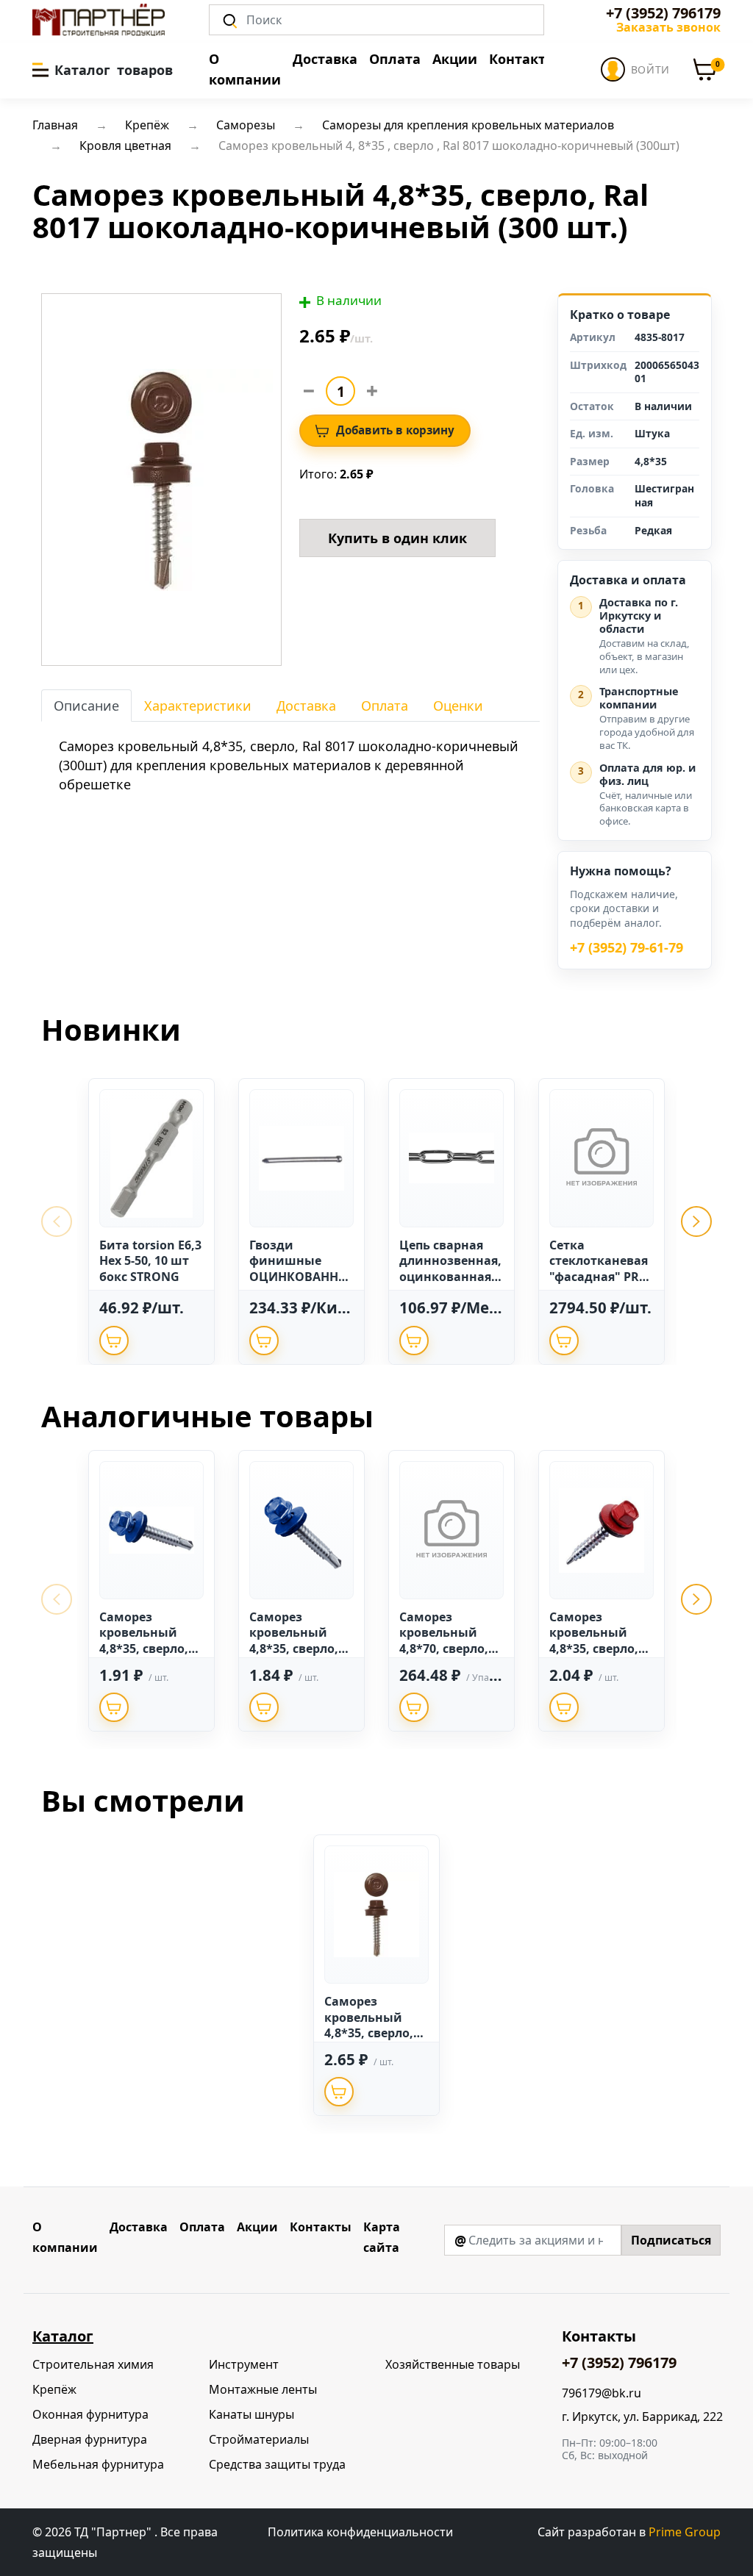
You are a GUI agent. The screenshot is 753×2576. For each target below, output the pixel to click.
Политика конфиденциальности (360, 2532)
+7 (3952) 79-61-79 (627, 948)
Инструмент (244, 2364)
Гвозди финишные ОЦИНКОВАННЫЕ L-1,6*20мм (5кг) (299, 1277)
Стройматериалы (259, 2439)
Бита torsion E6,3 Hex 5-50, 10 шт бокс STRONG (150, 1261)
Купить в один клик (397, 538)
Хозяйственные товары (453, 2364)
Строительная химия (93, 2364)
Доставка (325, 59)
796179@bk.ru (602, 2393)
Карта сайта (382, 2237)
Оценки (458, 706)
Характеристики (198, 706)
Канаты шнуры (251, 2414)
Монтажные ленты (263, 2389)
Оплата (395, 59)
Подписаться (671, 2240)
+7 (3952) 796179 (663, 13)
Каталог (63, 2336)
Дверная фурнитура (90, 2439)
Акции (455, 59)
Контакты (523, 59)
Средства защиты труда (277, 2464)
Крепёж (54, 2389)
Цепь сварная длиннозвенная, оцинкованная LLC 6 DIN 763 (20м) (450, 1277)
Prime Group (685, 2532)
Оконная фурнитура (90, 2414)
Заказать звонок (668, 27)
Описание (86, 706)
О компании (245, 69)
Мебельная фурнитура (98, 2464)
